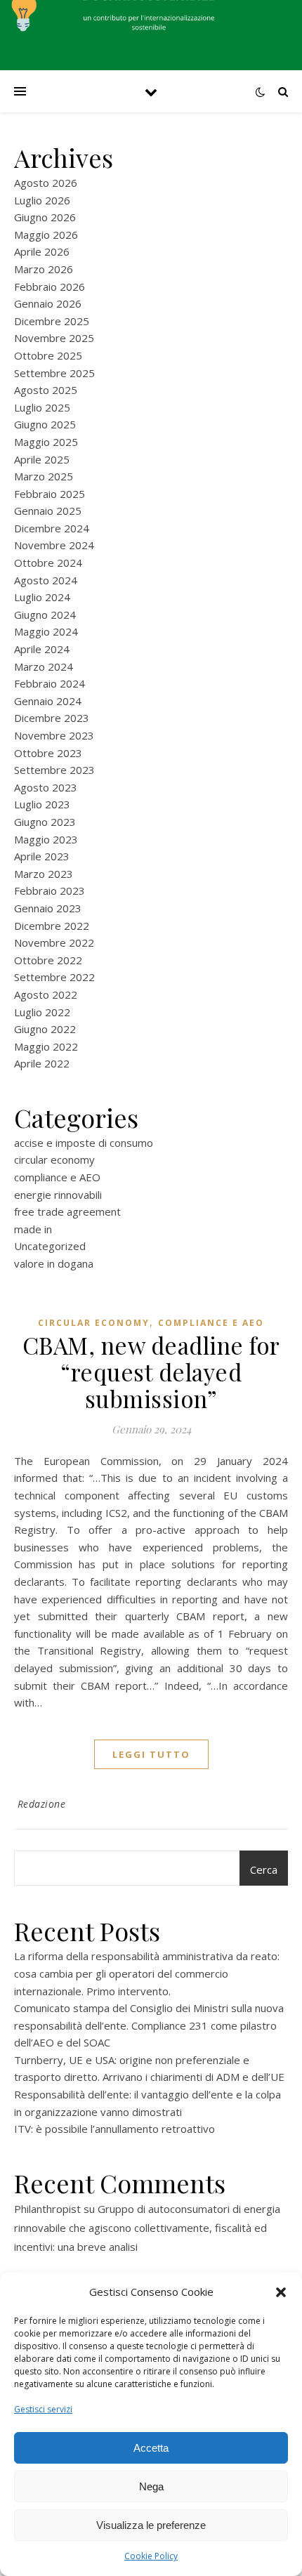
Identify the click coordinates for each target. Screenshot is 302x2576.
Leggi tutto (151, 1754)
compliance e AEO (57, 1177)
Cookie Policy (151, 2556)
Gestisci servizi (43, 2409)
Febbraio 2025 (50, 494)
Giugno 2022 (45, 1029)
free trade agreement (67, 1211)
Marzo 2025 (44, 476)
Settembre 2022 (54, 977)
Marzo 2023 (44, 874)
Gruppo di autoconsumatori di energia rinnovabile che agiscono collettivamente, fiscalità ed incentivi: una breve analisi (147, 2228)
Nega (151, 2486)
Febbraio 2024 (50, 683)
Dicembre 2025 (52, 321)
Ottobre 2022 (48, 960)
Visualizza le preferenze (151, 2525)
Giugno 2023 (45, 822)
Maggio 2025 (46, 442)
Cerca (264, 1869)
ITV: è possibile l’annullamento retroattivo (114, 2129)
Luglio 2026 (42, 200)
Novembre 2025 (54, 338)
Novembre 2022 (54, 942)
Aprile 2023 (42, 856)
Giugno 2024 (45, 615)
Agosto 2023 (46, 787)
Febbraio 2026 (50, 287)
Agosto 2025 (46, 390)
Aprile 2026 (42, 251)
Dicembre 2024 (52, 528)
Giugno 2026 (45, 217)
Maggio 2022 (46, 1046)
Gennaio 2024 (48, 701)
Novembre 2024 (54, 545)
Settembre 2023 (54, 770)
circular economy (54, 1159)
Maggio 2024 (46, 631)
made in (33, 1229)
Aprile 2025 (42, 459)
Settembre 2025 (54, 373)
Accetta (151, 2448)
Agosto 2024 (46, 580)
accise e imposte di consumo (84, 1143)
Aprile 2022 (42, 1063)
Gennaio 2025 (48, 511)
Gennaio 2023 (48, 908)
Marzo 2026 (44, 269)
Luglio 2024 (42, 597)
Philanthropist (47, 2209)
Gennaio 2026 (48, 303)
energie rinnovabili (58, 1195)
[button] (281, 2292)
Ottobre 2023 (48, 753)
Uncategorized (50, 1246)
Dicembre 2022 (52, 926)
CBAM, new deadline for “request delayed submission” (151, 1372)
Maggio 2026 (46, 235)
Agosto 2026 (46, 183)
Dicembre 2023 (52, 718)
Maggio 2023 (46, 839)
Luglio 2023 (42, 804)
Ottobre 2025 (48, 355)
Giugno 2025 (45, 424)
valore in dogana (54, 1263)
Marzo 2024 (44, 666)
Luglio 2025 (42, 407)
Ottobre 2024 (48, 563)
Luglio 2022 (42, 1012)
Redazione (42, 1804)
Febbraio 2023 (50, 891)
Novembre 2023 (54, 735)
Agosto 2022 (46, 994)
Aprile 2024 (42, 649)
